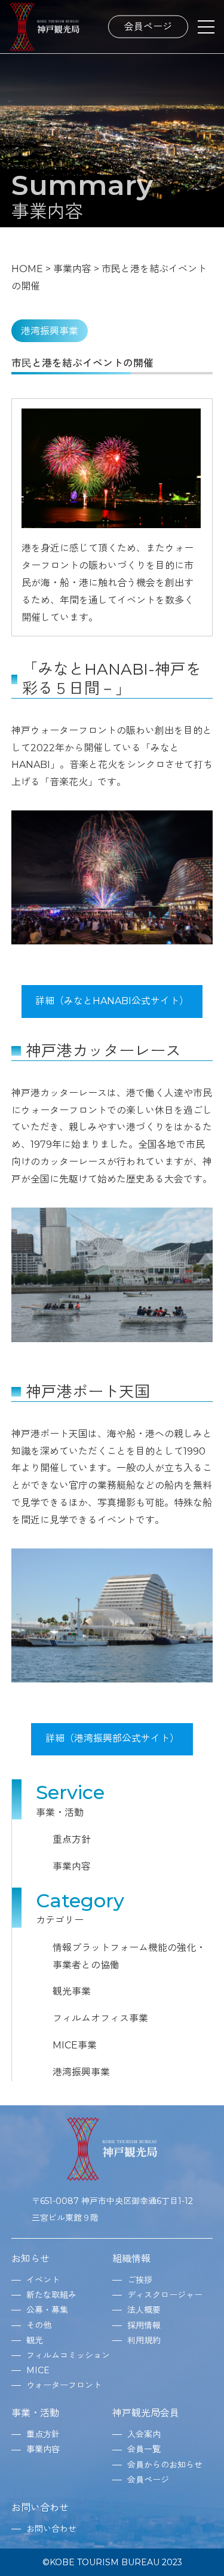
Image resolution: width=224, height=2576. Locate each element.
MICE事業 (75, 2045)
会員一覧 (144, 2449)
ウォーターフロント (64, 2385)
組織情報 (131, 2259)
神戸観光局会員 (146, 2413)
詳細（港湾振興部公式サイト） (112, 1738)
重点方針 (72, 1839)
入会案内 (144, 2434)
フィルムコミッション (68, 2355)
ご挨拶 (140, 2280)
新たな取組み (51, 2295)
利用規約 (144, 2340)
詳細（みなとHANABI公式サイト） (112, 1001)
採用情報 (144, 2325)
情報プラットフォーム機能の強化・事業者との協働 (129, 1956)
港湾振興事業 (81, 2072)
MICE (38, 2370)
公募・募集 (47, 2310)
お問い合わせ (40, 2508)
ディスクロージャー (165, 2295)
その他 (39, 2325)
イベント (43, 2280)
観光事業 (72, 1991)
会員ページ (148, 26)
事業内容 (72, 1866)
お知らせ (30, 2259)
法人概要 (144, 2310)
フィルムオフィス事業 (100, 2018)
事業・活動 (35, 2413)
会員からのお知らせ (165, 2465)
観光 (35, 2340)
